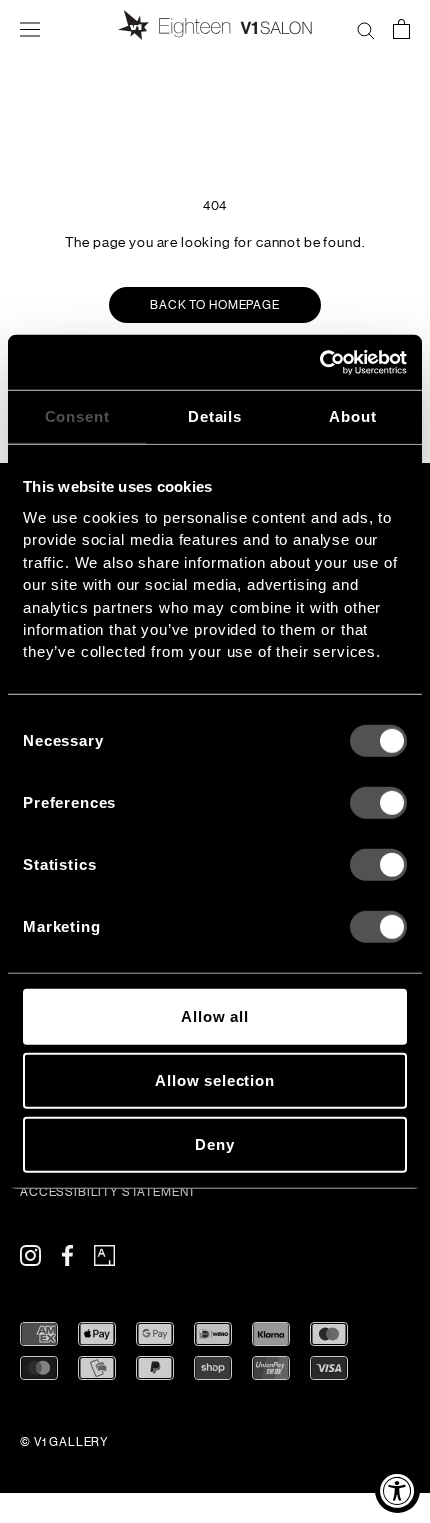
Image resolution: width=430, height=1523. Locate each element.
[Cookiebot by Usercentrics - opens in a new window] (319, 362)
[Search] (366, 28)
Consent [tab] (77, 416)
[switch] (378, 803)
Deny (214, 1143)
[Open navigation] (30, 28)
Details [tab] (215, 416)
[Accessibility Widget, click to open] (397, 1490)
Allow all (215, 1016)
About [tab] (352, 416)
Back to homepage (214, 305)
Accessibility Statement (108, 1192)
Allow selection (215, 1079)
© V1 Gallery (64, 1442)
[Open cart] (401, 28)
